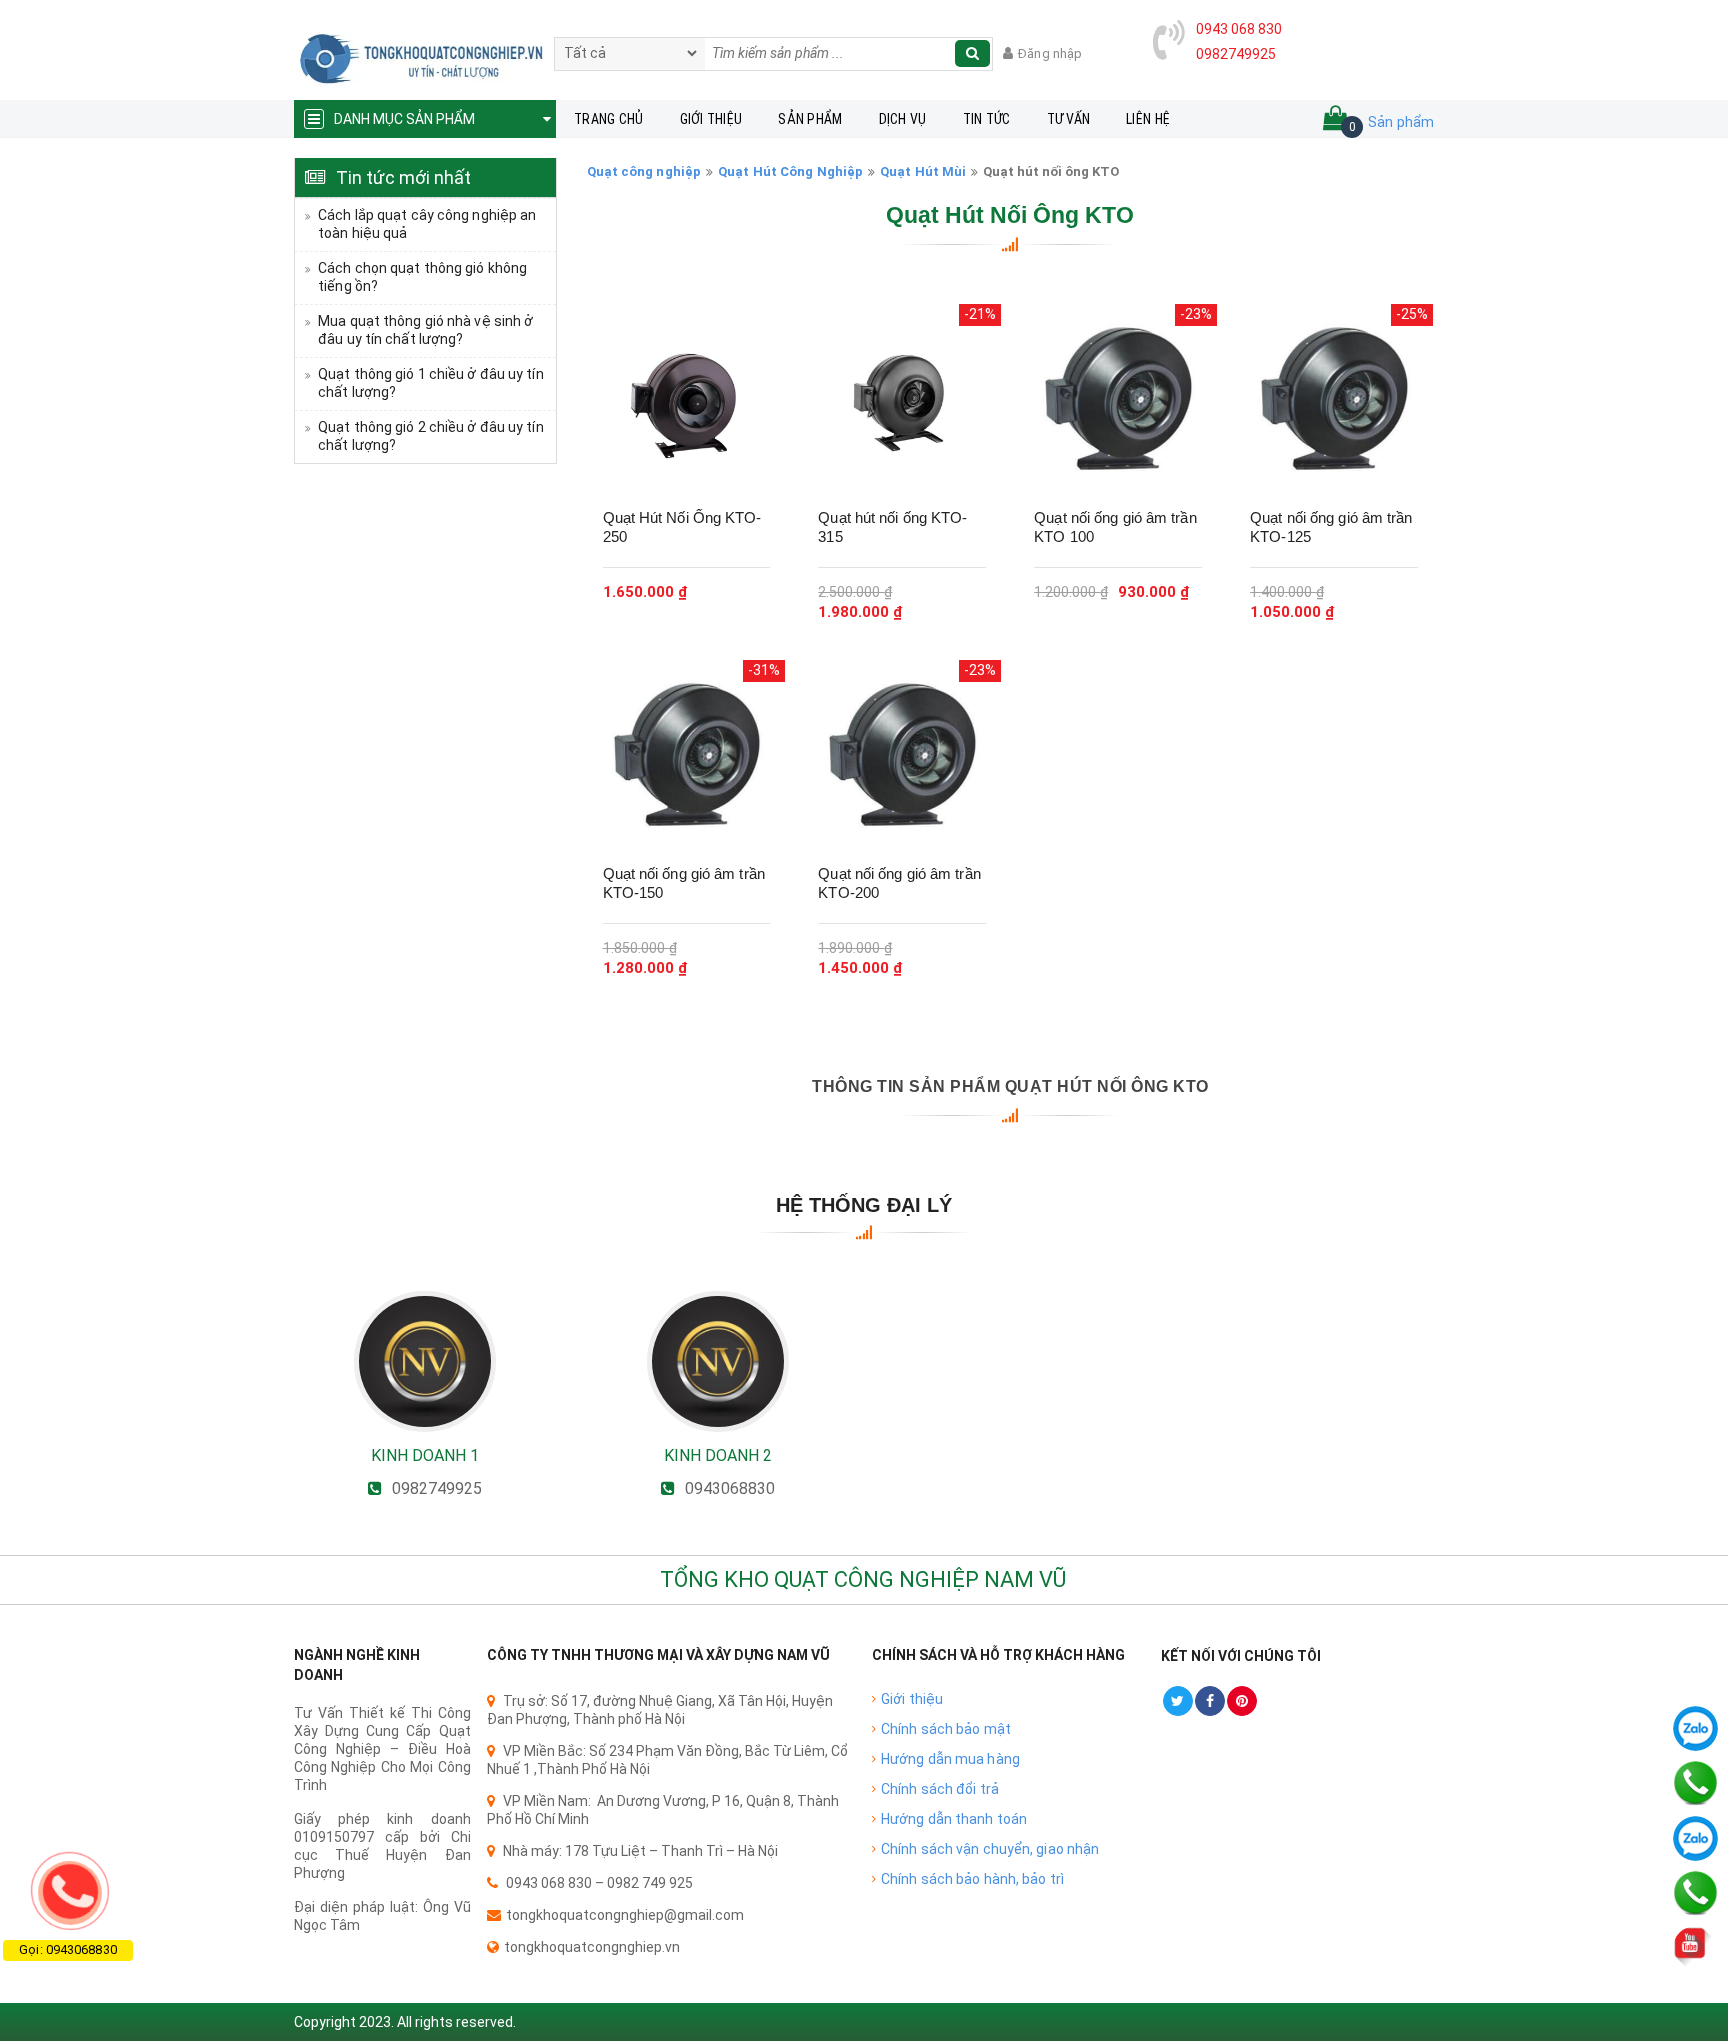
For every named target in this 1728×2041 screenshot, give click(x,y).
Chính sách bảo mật (946, 1729)
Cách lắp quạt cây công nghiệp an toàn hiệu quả (427, 224)
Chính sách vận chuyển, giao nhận (990, 1849)
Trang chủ (609, 119)
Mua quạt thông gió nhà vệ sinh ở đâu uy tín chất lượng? (425, 330)
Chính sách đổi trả (940, 1789)
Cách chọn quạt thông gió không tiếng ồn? (422, 277)
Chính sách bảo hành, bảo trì (972, 1879)
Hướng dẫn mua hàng (950, 1759)
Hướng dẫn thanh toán (954, 1819)
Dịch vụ (903, 119)
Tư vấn (1069, 119)
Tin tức (987, 119)
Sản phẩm (810, 119)
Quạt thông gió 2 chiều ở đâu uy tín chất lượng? (431, 436)
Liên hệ (1148, 119)
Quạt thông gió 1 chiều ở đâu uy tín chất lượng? (431, 383)
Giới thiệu (711, 119)
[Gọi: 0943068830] (70, 1891)
